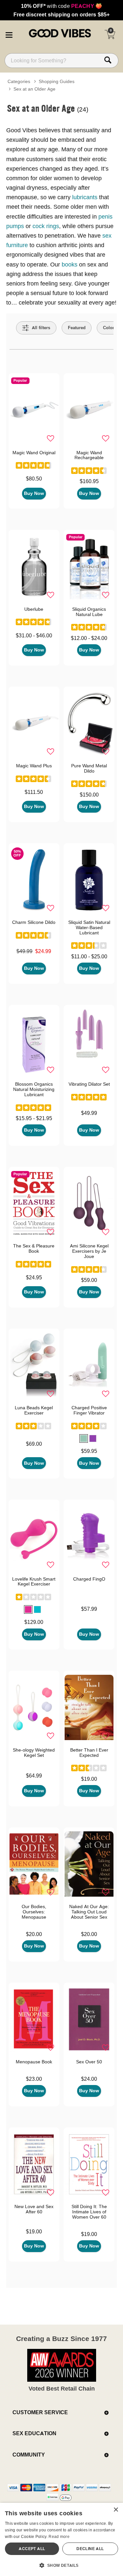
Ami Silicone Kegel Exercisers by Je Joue (89, 1251)
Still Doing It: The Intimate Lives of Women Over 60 (89, 2212)
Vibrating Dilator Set (89, 1084)
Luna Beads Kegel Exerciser (34, 1410)
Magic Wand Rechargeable (89, 455)
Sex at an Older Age (34, 89)
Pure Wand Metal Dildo (89, 768)
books (70, 264)
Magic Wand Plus (34, 766)
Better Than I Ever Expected (89, 1753)
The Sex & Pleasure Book (34, 1248)
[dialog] (61, 2539)
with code (61, 6)
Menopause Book (34, 2062)
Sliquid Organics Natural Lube (89, 612)
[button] (9, 34)
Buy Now (34, 493)
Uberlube (34, 609)
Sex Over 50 (89, 2062)
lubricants (86, 197)
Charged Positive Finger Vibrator (89, 1410)
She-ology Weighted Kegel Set (34, 1753)
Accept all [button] (32, 2549)
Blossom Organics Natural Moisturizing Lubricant (34, 1089)
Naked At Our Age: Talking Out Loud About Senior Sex (89, 1912)
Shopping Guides (57, 81)
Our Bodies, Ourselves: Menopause (34, 1912)
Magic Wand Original (34, 453)
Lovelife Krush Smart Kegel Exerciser (34, 1582)
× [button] (116, 2510)
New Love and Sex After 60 (34, 2209)
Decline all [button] (90, 2549)
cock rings (46, 226)
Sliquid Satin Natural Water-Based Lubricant (89, 927)
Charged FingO (89, 1579)
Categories (19, 81)
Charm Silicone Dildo (34, 922)
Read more (59, 2536)
